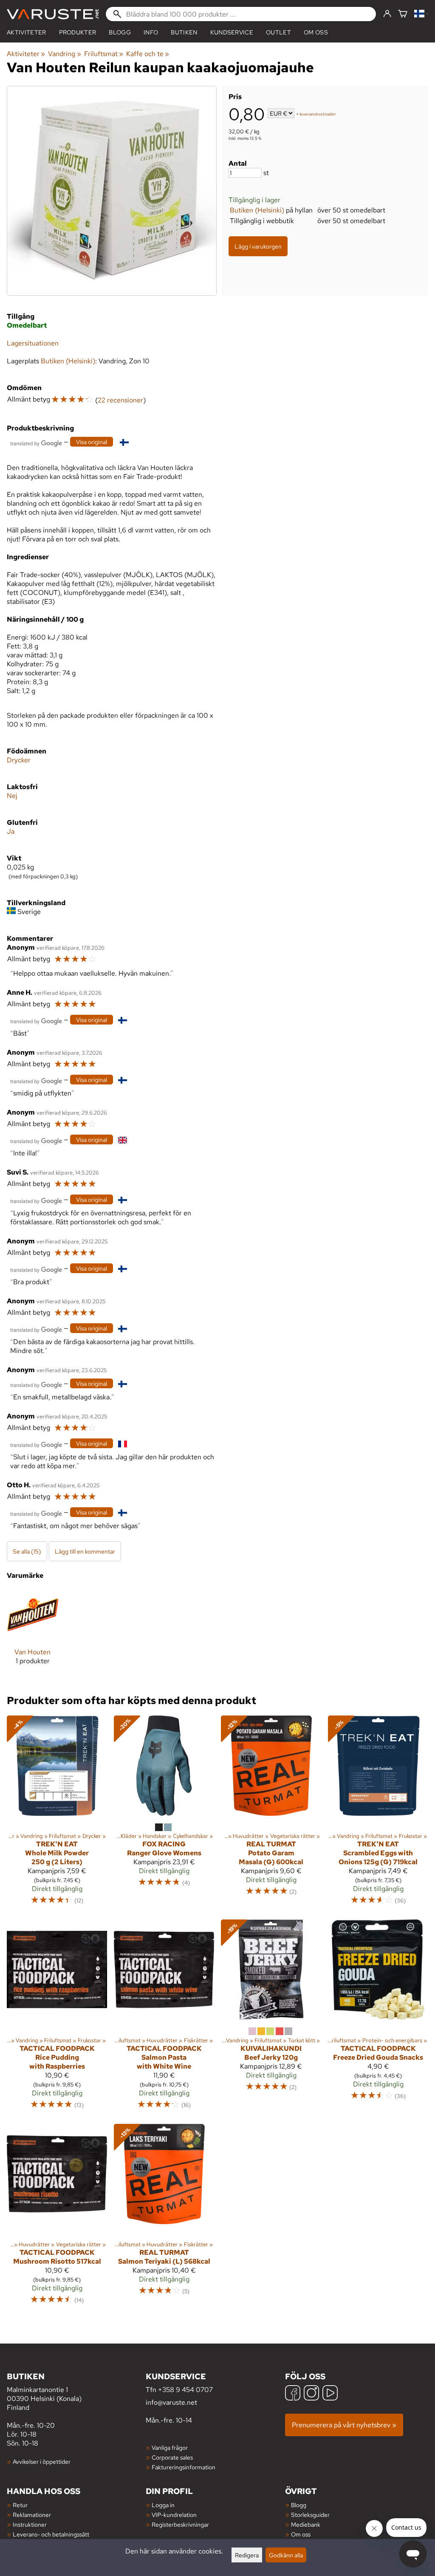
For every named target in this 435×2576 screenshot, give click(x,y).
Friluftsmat (104, 54)
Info (151, 32)
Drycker (19, 760)
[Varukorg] (403, 14)
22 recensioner (120, 400)
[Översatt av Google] (36, 443)
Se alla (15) (27, 1551)
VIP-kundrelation (174, 2515)
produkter (78, 32)
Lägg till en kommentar (85, 1551)
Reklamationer (32, 2515)
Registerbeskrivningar (180, 2524)
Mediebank (306, 2524)
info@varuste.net (171, 2402)
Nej (12, 796)
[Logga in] (387, 14)
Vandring (64, 54)
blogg (120, 32)
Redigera (247, 2555)
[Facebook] (293, 2394)
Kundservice (232, 32)
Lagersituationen (33, 343)
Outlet (278, 32)
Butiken (184, 32)
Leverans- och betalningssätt (51, 2534)
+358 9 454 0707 (185, 2390)
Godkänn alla (286, 2555)
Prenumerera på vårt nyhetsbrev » (344, 2425)
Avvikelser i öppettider (42, 2461)
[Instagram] (311, 2394)
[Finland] (421, 14)
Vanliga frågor (170, 2447)
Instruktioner (30, 2524)
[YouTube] (330, 2394)
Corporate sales (172, 2457)
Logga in (163, 2505)
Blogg (299, 2505)
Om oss (316, 32)
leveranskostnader (318, 114)
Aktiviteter (27, 32)
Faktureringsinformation (184, 2467)
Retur (20, 2505)
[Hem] (53, 14)
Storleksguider (310, 2515)
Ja (11, 831)
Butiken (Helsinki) (257, 210)
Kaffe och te (148, 54)
